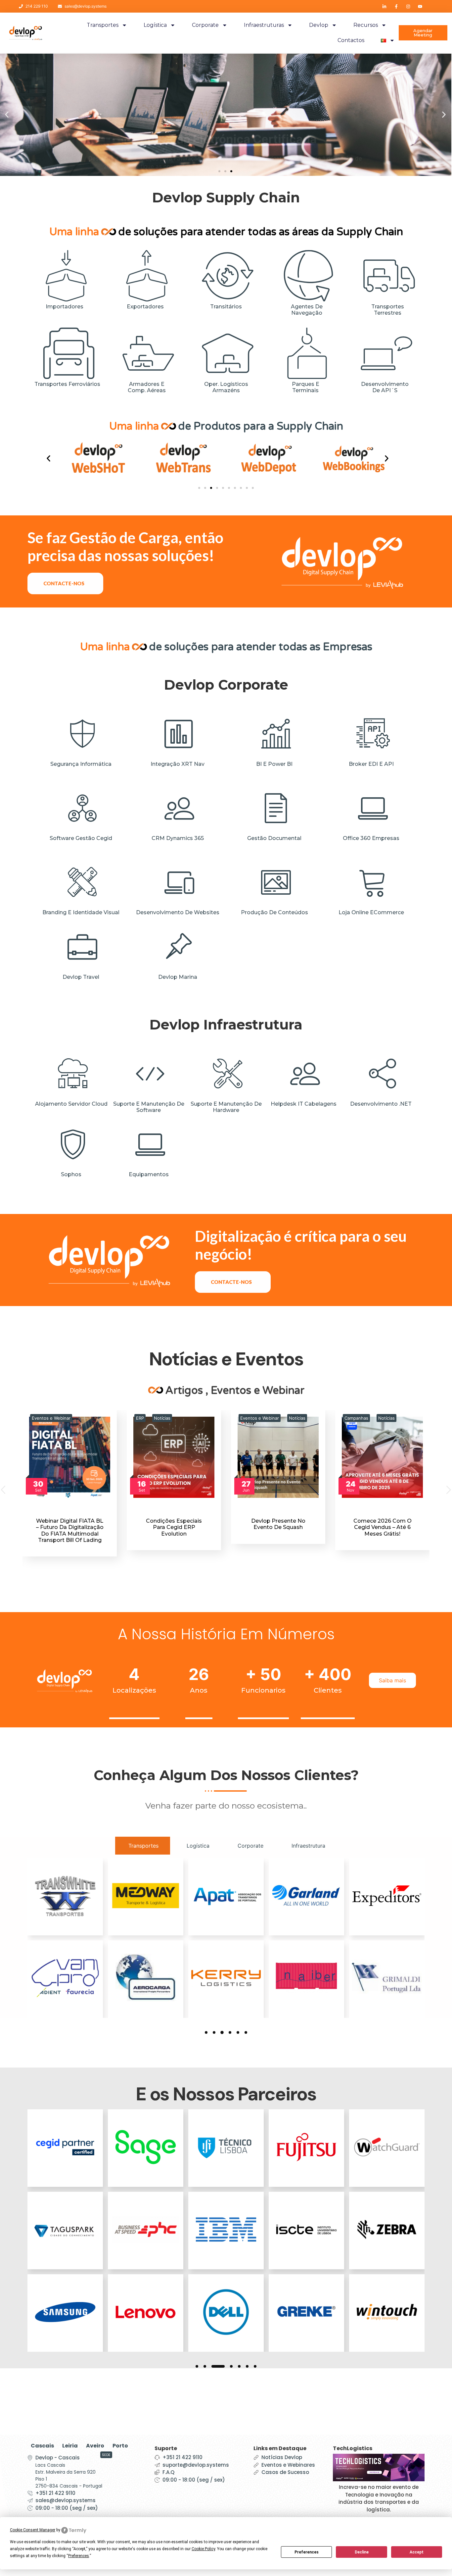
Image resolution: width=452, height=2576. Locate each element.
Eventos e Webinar (156, 1418)
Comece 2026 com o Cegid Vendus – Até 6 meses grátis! (279, 1527)
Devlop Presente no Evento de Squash (174, 1524)
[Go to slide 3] (211, 488)
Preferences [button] (79, 2556)
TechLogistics (353, 2448)
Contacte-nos (64, 583)
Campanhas (252, 1418)
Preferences (307, 2552)
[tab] (143, 1846)
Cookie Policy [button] (203, 2549)
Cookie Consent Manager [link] (33, 2530)
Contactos (351, 40)
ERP (36, 1418)
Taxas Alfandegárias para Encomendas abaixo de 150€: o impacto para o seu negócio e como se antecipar (383, 1537)
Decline (362, 2552)
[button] (219, 171)
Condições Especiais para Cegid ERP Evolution (70, 1527)
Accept (417, 2552)
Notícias (58, 1418)
